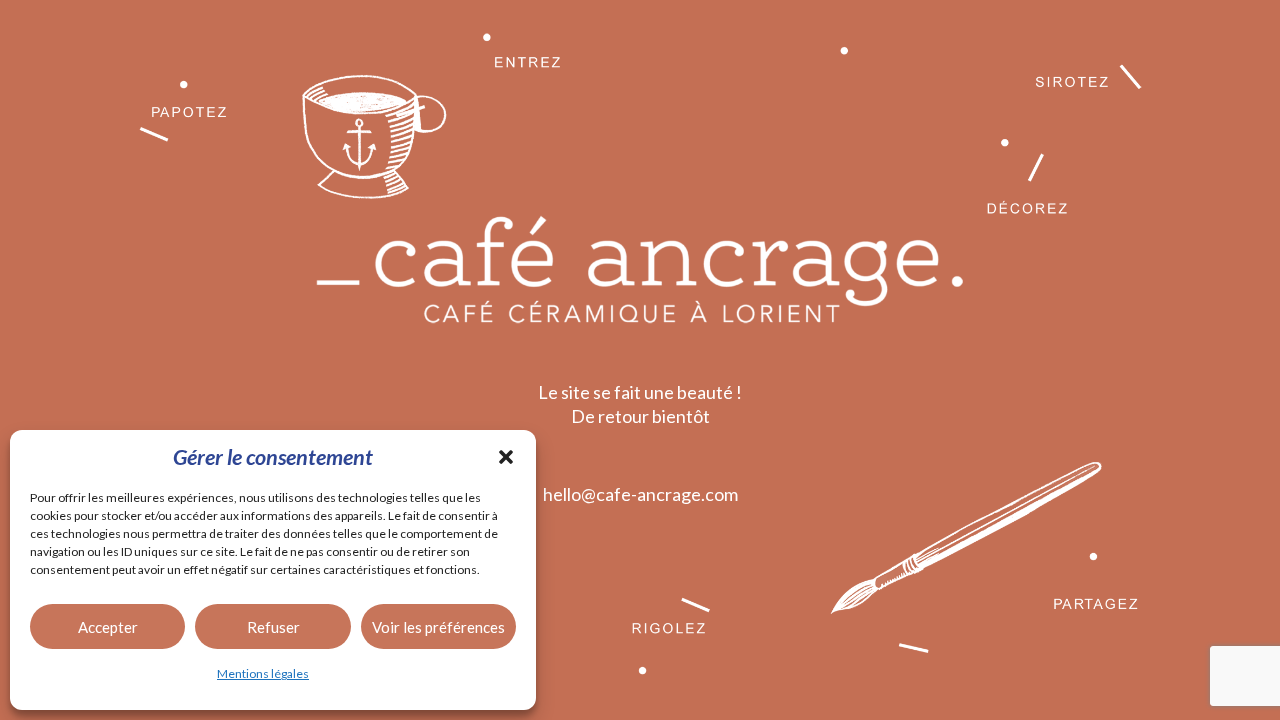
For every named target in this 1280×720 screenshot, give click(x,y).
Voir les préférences (438, 627)
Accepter (108, 627)
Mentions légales (263, 673)
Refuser (273, 627)
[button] (506, 457)
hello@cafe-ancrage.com (640, 494)
